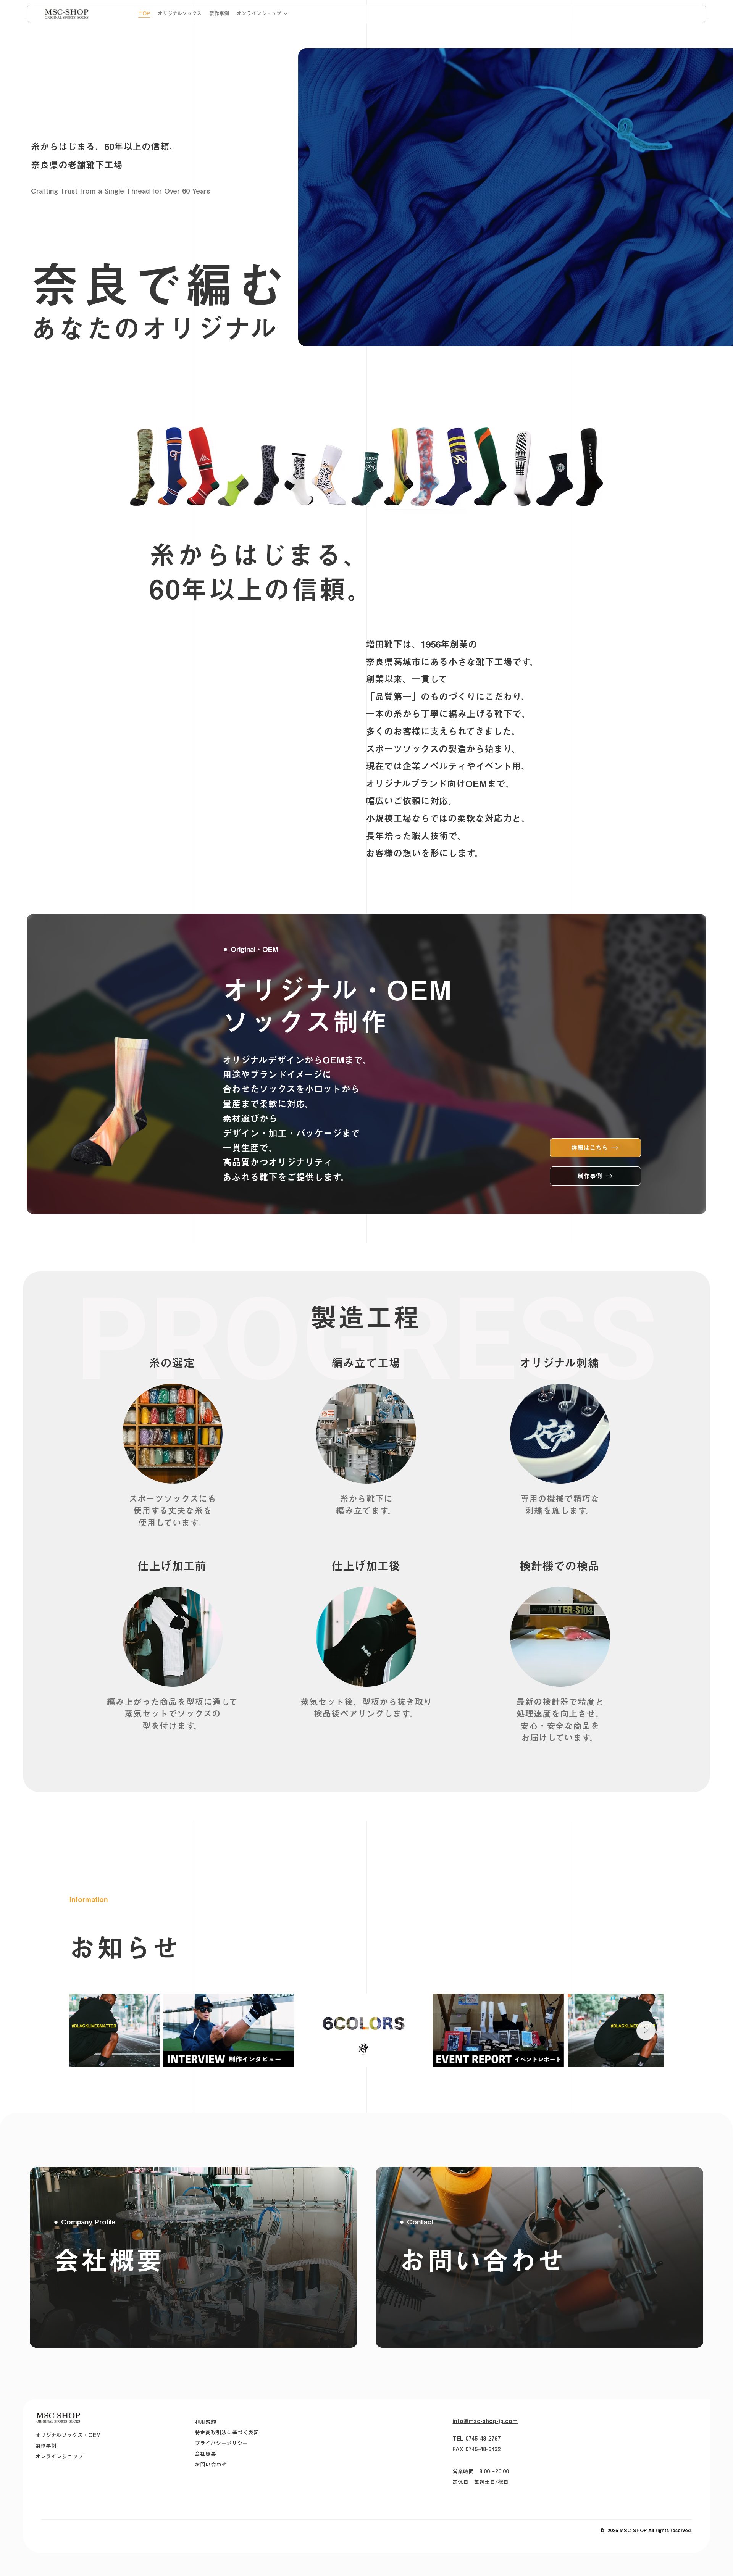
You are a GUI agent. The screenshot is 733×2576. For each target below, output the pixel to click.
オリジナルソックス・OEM (68, 2435)
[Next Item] (646, 2031)
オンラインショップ (59, 2457)
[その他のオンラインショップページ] (286, 14)
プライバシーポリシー (221, 2443)
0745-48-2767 (483, 2439)
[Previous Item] (87, 2031)
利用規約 (205, 2422)
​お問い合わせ (211, 2465)
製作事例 (46, 2446)
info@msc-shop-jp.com (485, 2421)
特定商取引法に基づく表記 (227, 2432)
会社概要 (205, 2454)
